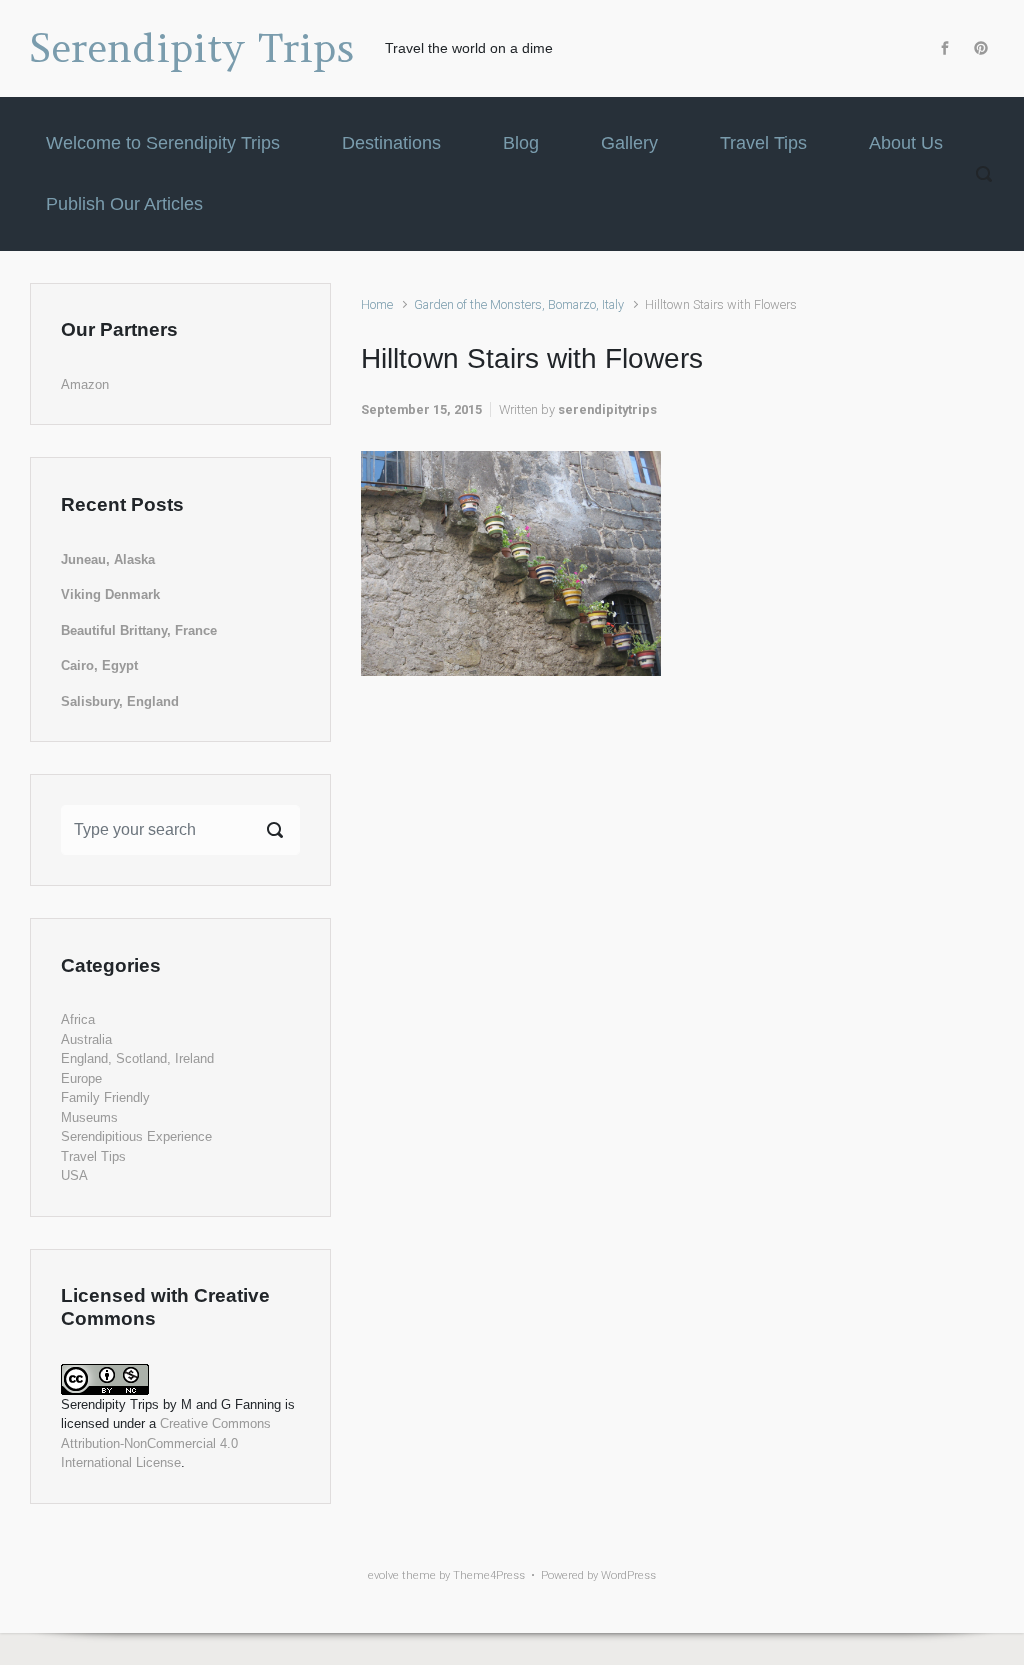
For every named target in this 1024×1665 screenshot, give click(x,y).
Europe (81, 1078)
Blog (521, 143)
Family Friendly (105, 1097)
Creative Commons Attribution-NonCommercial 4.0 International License (166, 1443)
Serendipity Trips (192, 48)
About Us (906, 143)
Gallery (629, 143)
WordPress (628, 1575)
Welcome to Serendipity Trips (163, 143)
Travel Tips (763, 143)
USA (74, 1175)
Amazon (85, 384)
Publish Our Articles (124, 204)
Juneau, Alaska (108, 559)
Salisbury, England (120, 701)
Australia (86, 1039)
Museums (89, 1117)
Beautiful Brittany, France (139, 630)
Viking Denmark (110, 594)
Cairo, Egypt (99, 665)
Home (377, 304)
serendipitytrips (607, 409)
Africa (78, 1019)
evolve (383, 1575)
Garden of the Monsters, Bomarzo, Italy (519, 304)
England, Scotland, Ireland (137, 1058)
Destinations (391, 143)
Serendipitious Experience (136, 1136)
